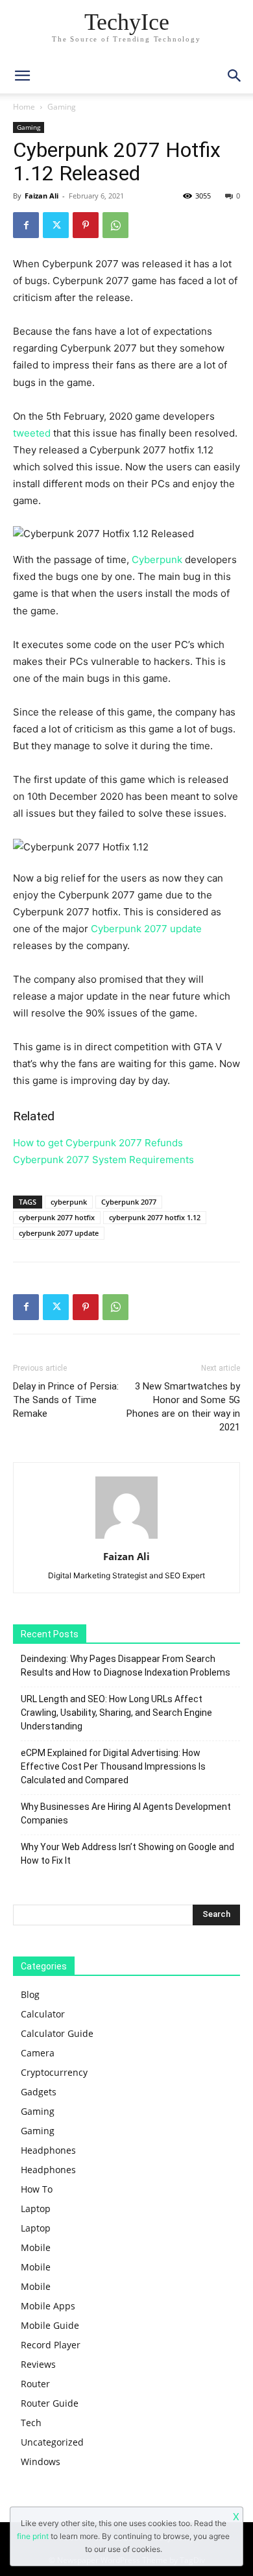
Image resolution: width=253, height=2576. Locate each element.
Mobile (36, 2247)
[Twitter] (56, 225)
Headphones (48, 2150)
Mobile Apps (48, 2306)
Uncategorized (52, 2442)
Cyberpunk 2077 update (146, 929)
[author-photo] (126, 1538)
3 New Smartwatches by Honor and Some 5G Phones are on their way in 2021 (183, 1407)
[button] (235, 76)
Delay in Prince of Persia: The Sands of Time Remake (66, 1400)
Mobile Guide (50, 2325)
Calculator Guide (57, 2033)
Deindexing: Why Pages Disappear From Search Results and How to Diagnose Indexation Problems (126, 1666)
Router (35, 2384)
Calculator (43, 2014)
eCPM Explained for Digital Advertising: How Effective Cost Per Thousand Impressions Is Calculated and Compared (113, 1766)
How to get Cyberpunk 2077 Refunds (98, 1143)
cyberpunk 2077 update (59, 1233)
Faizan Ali (42, 196)
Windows (41, 2462)
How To (37, 2189)
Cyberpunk (157, 560)
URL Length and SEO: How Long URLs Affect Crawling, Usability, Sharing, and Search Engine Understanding (116, 1713)
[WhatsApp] (115, 225)
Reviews (38, 2364)
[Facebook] (26, 225)
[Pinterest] (86, 225)
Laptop (36, 2209)
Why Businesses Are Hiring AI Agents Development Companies (126, 1813)
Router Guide (50, 2403)
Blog (30, 1994)
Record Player (51, 2345)
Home (24, 107)
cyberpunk (69, 1202)
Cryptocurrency (54, 2072)
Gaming (62, 107)
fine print (33, 2536)
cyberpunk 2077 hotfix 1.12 (155, 1217)
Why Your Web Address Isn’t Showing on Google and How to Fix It (127, 1854)
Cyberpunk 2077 (129, 1202)
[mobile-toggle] (22, 76)
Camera (38, 2053)
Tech (31, 2423)
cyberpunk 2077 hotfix (57, 1217)
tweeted (33, 433)
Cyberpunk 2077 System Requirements (103, 1160)
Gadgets (39, 2092)
